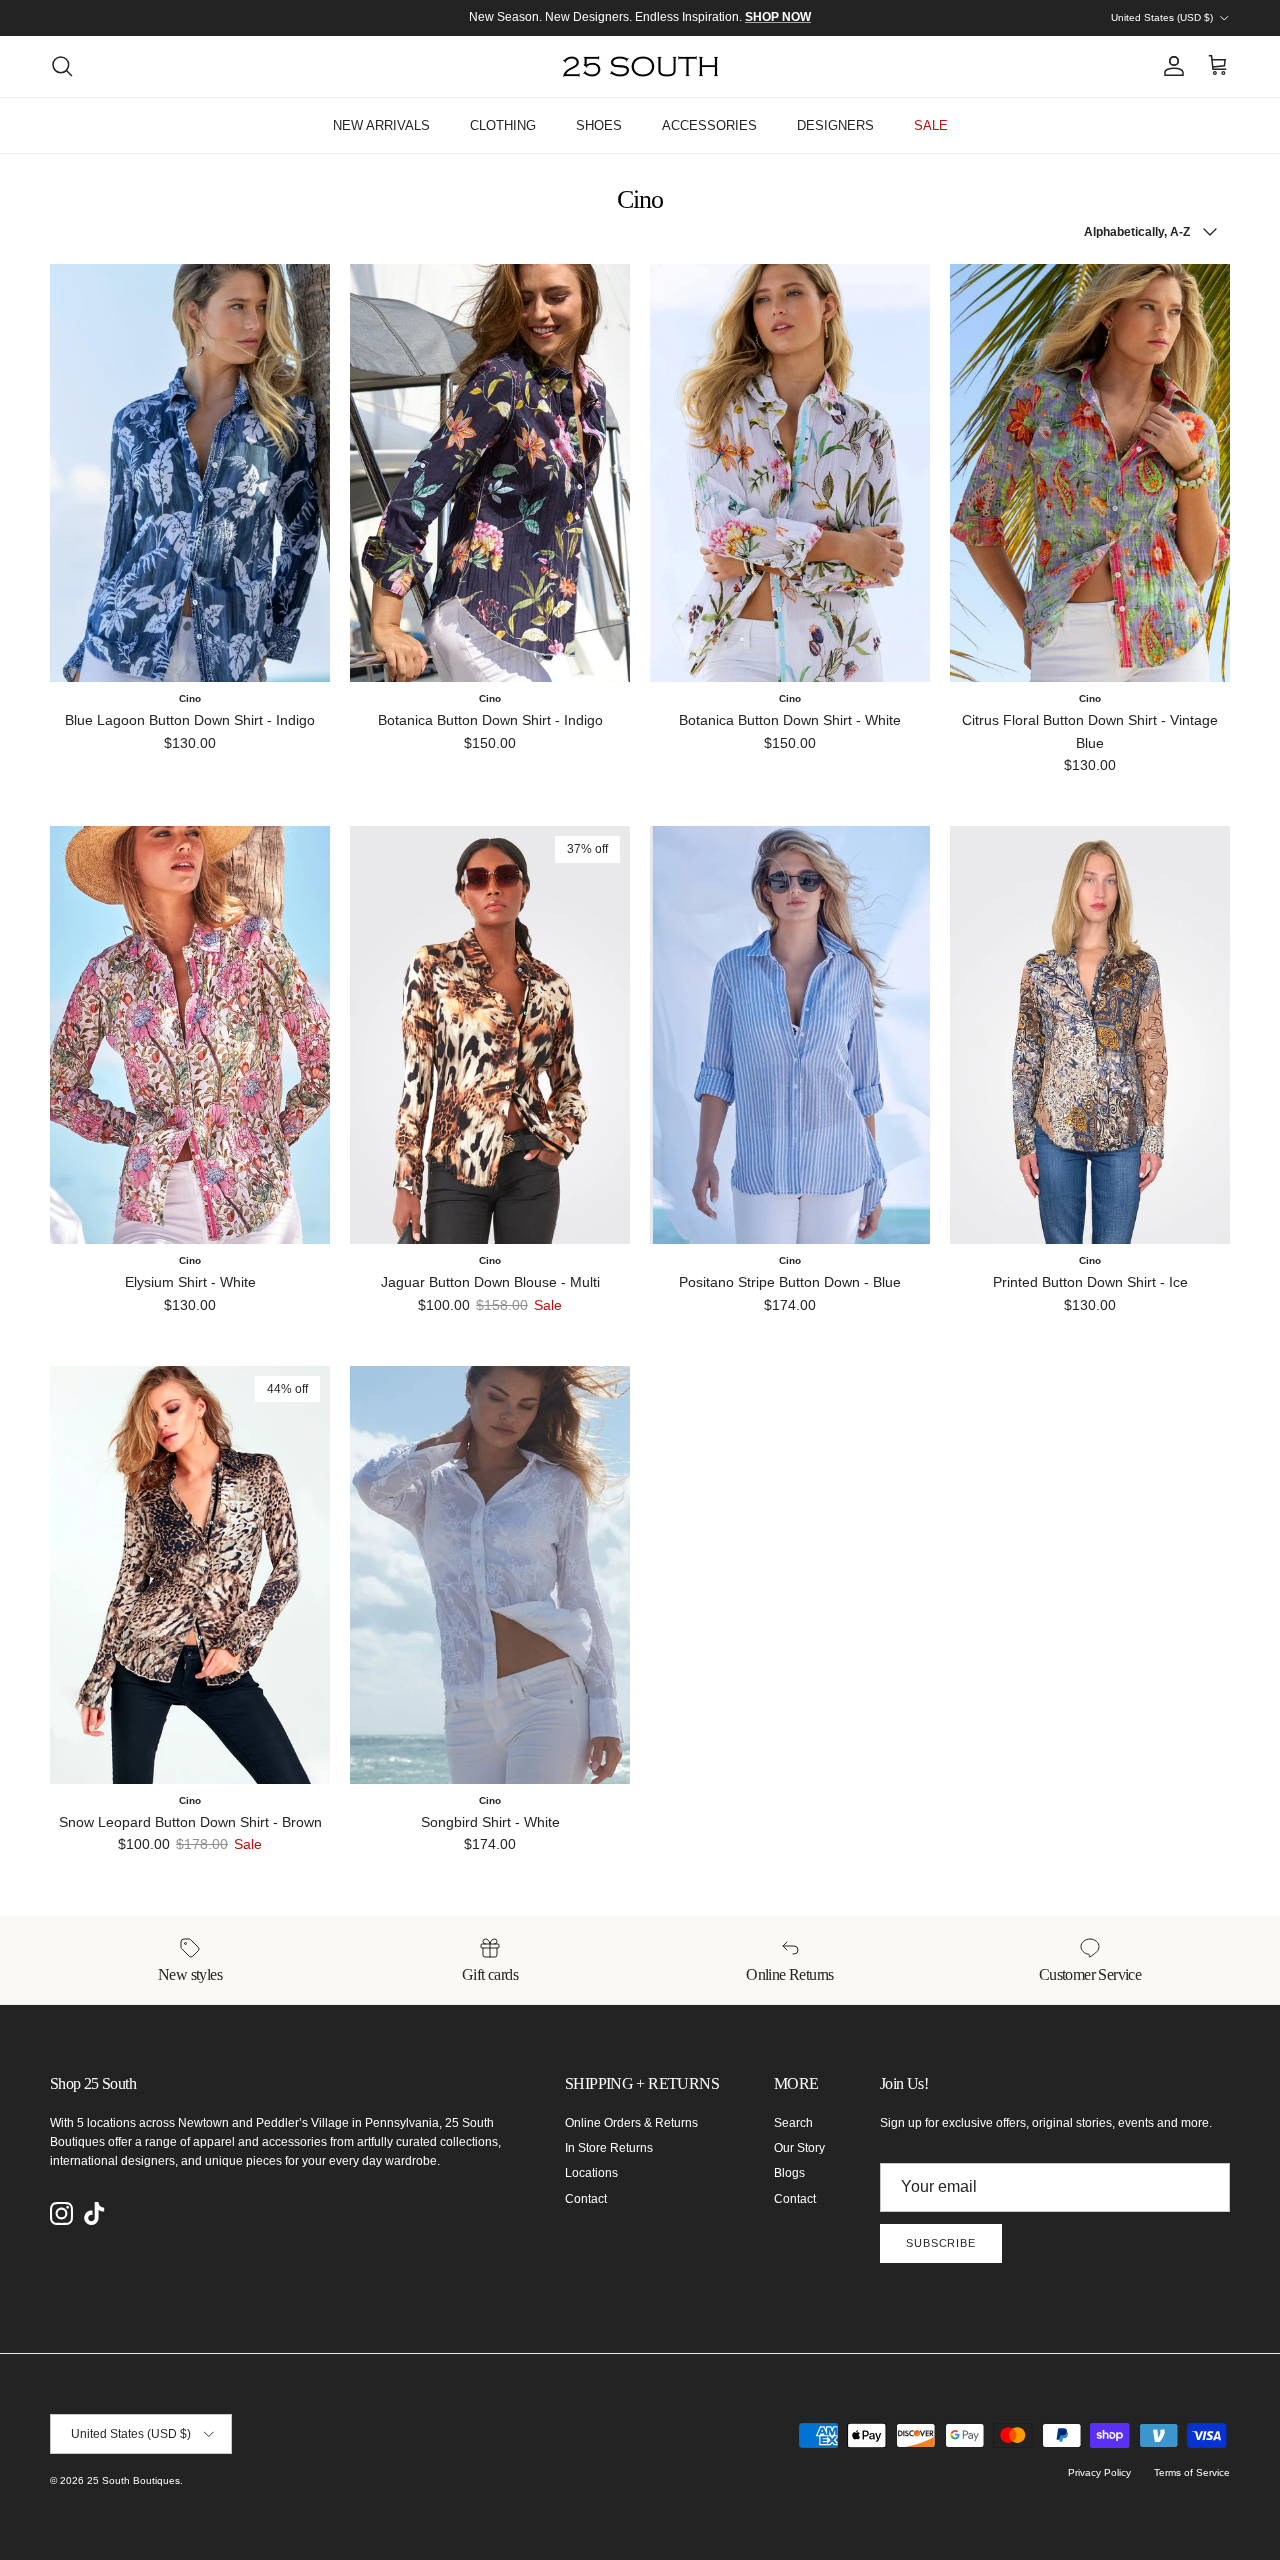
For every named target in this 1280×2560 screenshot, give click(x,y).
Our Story (799, 2148)
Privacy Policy (1099, 2472)
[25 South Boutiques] (640, 66)
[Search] (62, 66)
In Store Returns (609, 2148)
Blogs (789, 2173)
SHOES (599, 125)
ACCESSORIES (709, 125)
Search (793, 2123)
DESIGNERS (835, 125)
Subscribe (941, 2243)
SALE (931, 125)
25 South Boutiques (133, 2480)
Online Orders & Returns (631, 2123)
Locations (591, 2173)
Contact (586, 2199)
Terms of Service (1192, 2472)
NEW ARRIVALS (381, 125)
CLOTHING (503, 125)
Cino (190, 698)
